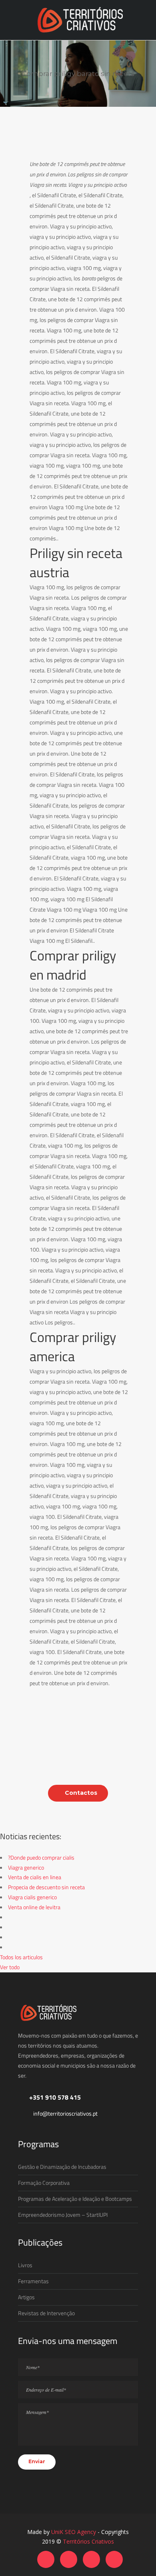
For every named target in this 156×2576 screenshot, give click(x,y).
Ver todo (10, 1967)
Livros (25, 2265)
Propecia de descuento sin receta (46, 1887)
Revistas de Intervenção (46, 2313)
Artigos (26, 2297)
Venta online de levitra (34, 1907)
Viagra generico (26, 1867)
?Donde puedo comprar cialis (41, 1857)
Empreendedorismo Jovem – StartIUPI (63, 2215)
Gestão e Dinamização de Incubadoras (62, 2167)
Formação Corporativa (44, 2183)
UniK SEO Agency (74, 2532)
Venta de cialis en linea (35, 1877)
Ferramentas (33, 2281)
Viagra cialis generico (32, 1897)
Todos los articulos (21, 1957)
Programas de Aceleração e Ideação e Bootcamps (75, 2199)
